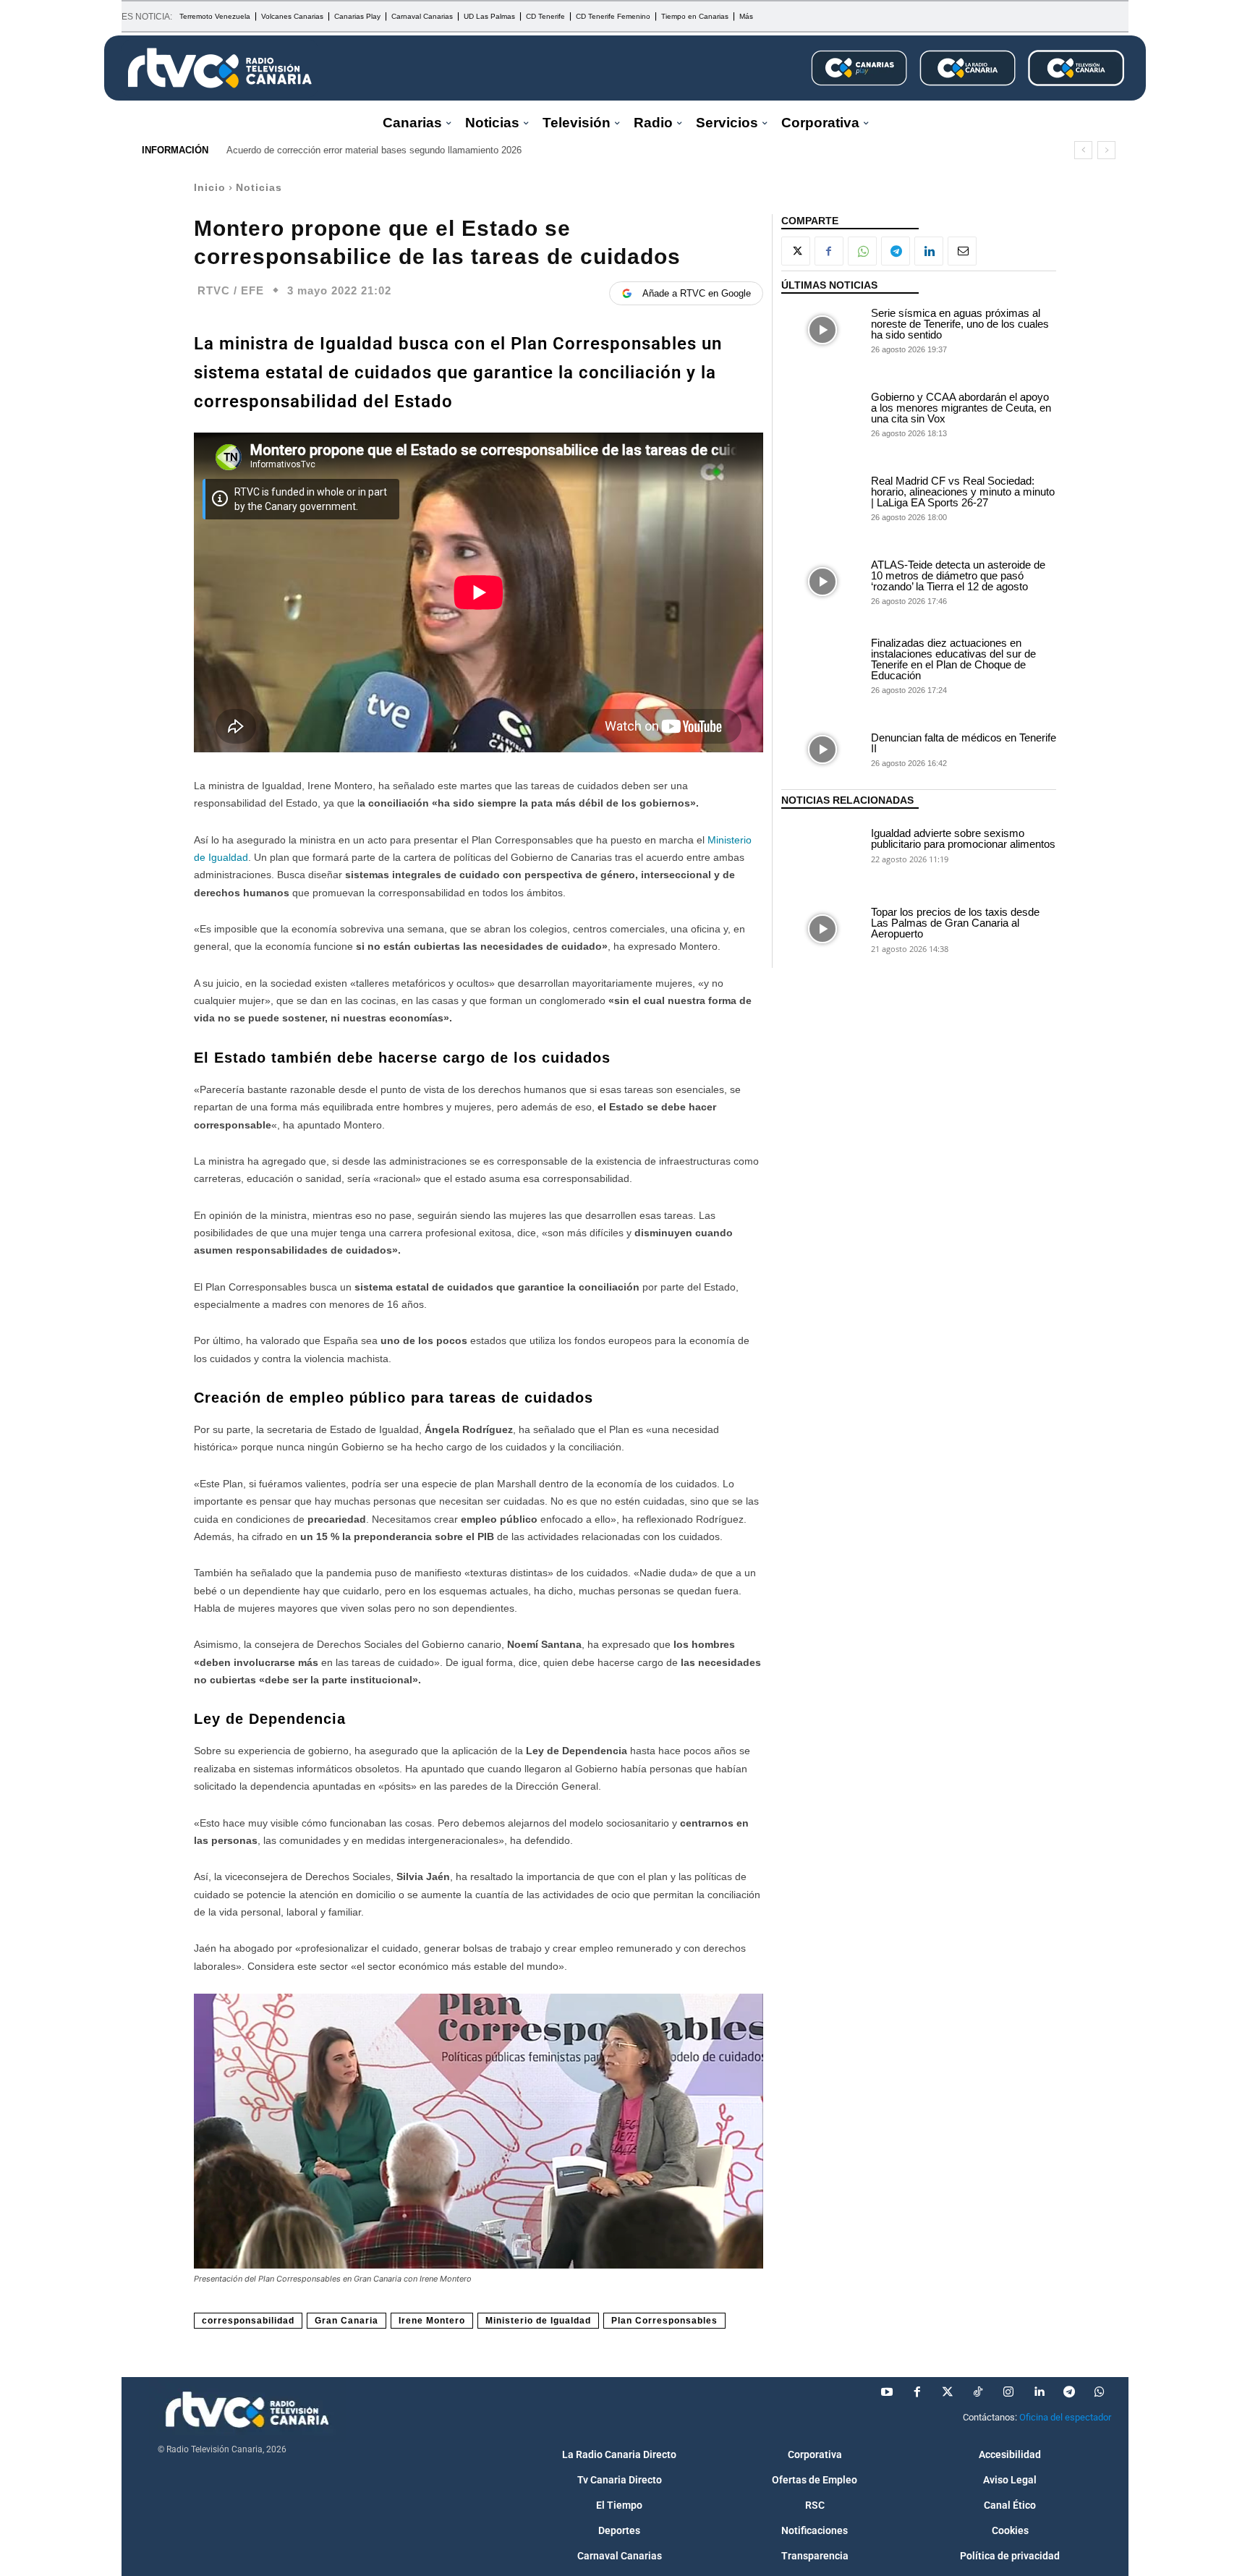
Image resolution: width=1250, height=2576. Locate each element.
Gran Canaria (346, 2321)
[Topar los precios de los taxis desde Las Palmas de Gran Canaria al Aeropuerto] (822, 929)
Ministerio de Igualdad (538, 2321)
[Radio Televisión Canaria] (220, 68)
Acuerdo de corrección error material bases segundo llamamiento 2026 (374, 150)
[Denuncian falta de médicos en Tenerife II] (822, 749)
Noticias (259, 187)
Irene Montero (432, 2321)
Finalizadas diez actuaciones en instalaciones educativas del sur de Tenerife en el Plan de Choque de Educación (953, 659)
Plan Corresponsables (664, 2321)
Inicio (210, 187)
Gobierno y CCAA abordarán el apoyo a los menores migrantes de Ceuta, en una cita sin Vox (961, 408)
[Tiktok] (978, 2392)
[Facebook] (829, 251)
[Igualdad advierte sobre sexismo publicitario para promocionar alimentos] (822, 845)
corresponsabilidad (248, 2321)
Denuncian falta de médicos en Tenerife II (964, 743)
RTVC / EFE (231, 290)
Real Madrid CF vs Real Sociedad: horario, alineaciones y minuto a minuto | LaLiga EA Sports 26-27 (963, 492)
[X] (796, 251)
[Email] (962, 251)
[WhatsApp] (862, 251)
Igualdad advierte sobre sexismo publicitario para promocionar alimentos (963, 838)
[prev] (1083, 150)
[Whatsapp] (1100, 2392)
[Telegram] (896, 251)
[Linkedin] (929, 251)
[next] (1106, 150)
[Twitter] (948, 2392)
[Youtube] (887, 2392)
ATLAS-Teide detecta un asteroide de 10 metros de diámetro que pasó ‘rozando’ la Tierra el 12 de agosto (958, 575)
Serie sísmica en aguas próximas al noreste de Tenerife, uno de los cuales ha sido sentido (960, 324)
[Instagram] (1008, 2392)
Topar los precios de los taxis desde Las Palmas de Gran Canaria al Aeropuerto (955, 923)
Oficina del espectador (1065, 2417)
